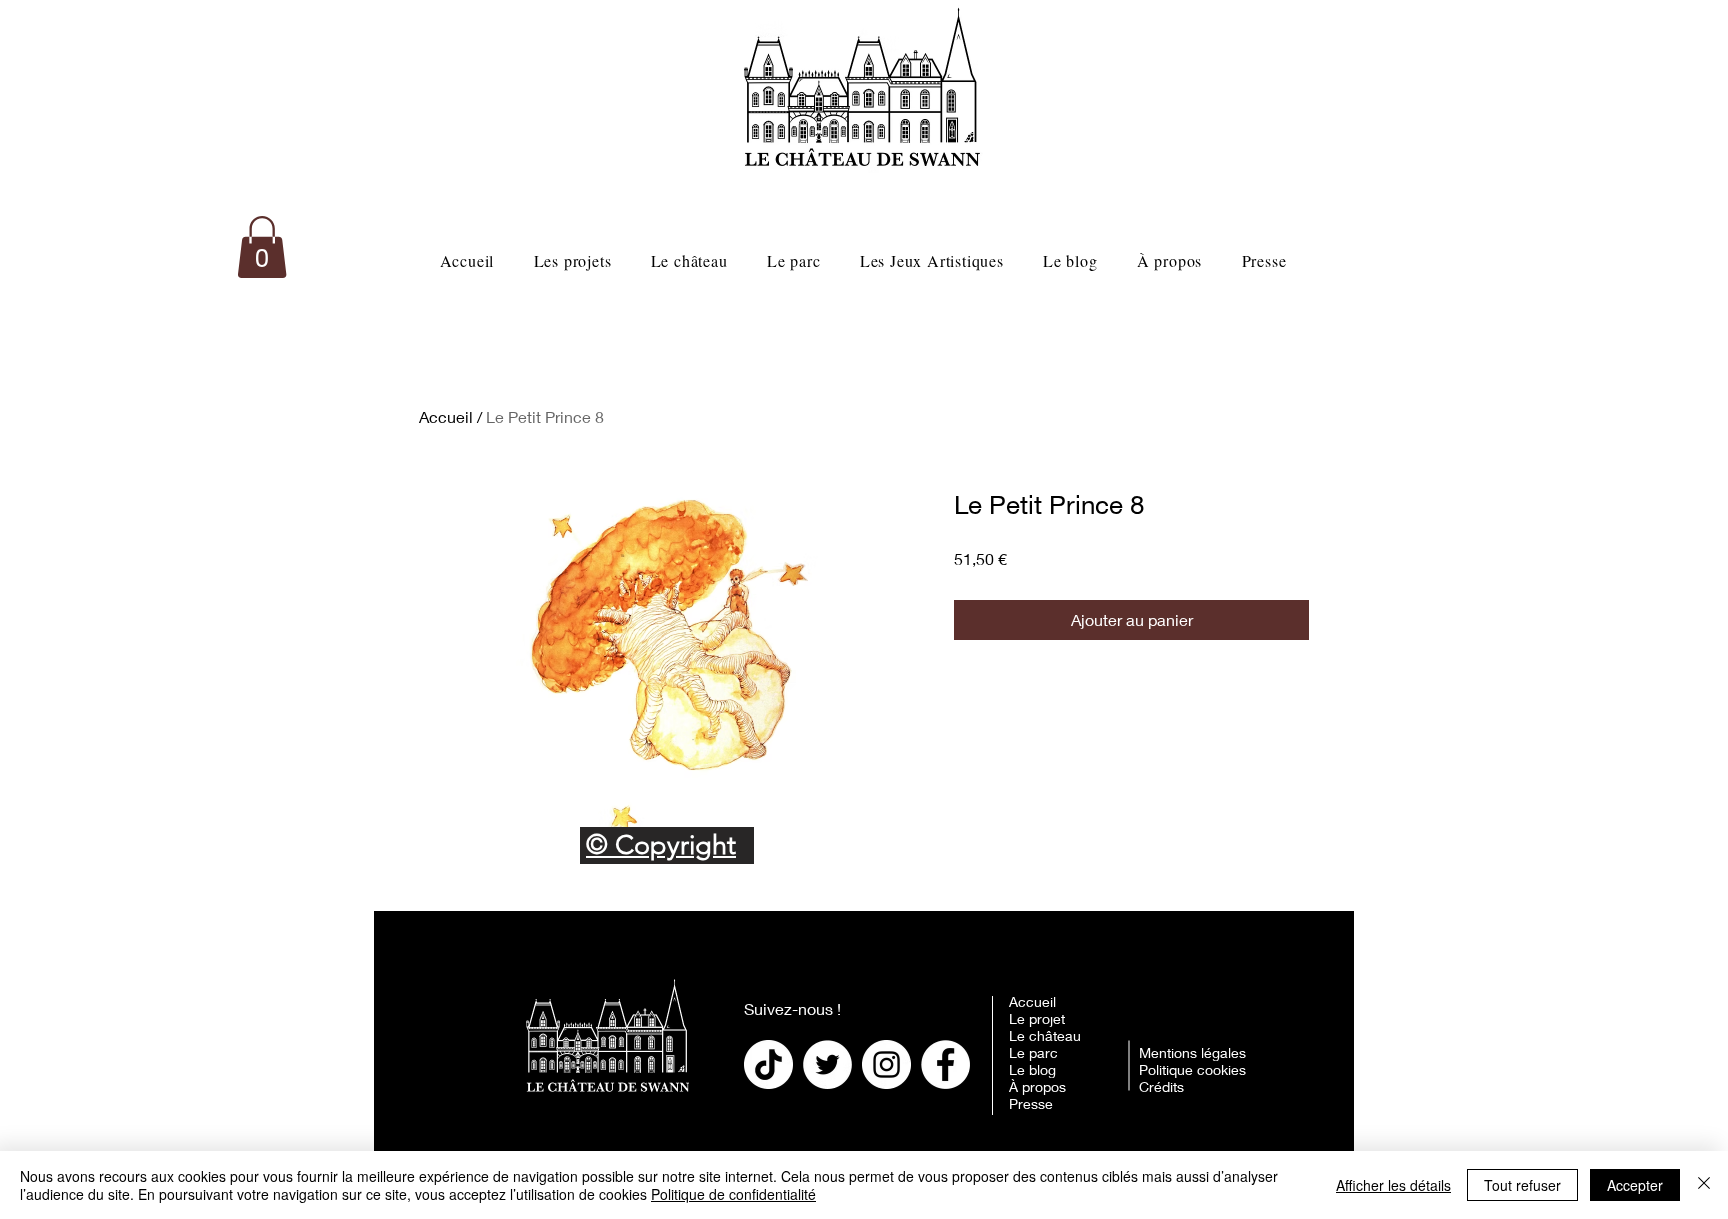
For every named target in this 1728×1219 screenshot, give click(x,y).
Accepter (1635, 1185)
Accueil (446, 416)
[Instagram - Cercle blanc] (886, 1064)
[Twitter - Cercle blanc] (827, 1064)
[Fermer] (1704, 1185)
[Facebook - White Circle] (945, 1064)
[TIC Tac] (768, 1064)
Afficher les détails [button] (1393, 1185)
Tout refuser (1522, 1185)
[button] (262, 247)
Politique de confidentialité (733, 1194)
